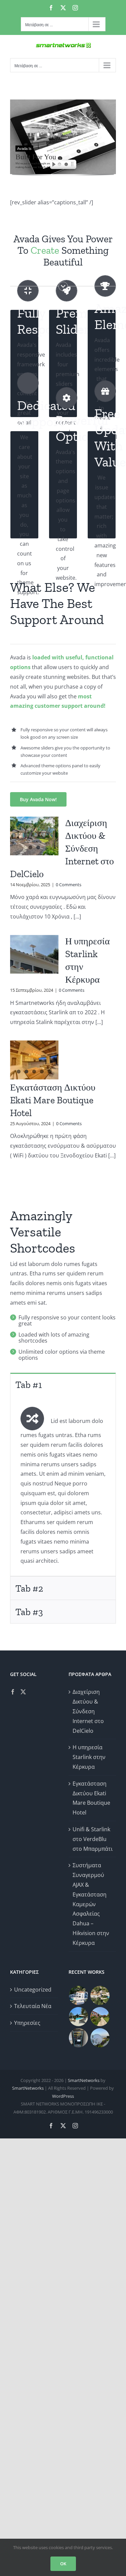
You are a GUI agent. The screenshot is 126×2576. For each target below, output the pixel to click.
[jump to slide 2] (66, 165)
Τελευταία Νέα (33, 2006)
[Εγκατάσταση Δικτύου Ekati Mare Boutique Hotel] (34, 1060)
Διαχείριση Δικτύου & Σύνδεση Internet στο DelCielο (88, 1711)
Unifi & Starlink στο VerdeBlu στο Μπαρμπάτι (93, 1839)
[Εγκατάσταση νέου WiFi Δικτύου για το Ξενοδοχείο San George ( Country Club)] (100, 2017)
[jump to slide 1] (59, 165)
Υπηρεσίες (27, 2023)
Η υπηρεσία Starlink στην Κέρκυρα (89, 1757)
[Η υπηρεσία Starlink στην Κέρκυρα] (34, 954)
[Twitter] (23, 1692)
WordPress (63, 2096)
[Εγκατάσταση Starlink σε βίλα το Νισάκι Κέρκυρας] (79, 2017)
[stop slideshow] (74, 165)
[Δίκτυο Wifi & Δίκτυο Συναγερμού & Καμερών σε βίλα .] (79, 1995)
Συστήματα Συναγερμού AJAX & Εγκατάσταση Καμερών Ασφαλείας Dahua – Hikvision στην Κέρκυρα (91, 1904)
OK (63, 2564)
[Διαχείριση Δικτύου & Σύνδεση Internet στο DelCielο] (34, 836)
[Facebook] (13, 1692)
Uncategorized (33, 1990)
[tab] (63, 1384)
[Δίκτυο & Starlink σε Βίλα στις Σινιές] (100, 1995)
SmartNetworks (84, 2080)
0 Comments (69, 885)
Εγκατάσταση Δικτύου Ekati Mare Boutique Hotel (53, 1100)
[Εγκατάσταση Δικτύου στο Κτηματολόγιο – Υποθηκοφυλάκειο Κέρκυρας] (79, 2038)
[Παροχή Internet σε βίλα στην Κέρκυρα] (100, 2038)
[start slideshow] (52, 165)
